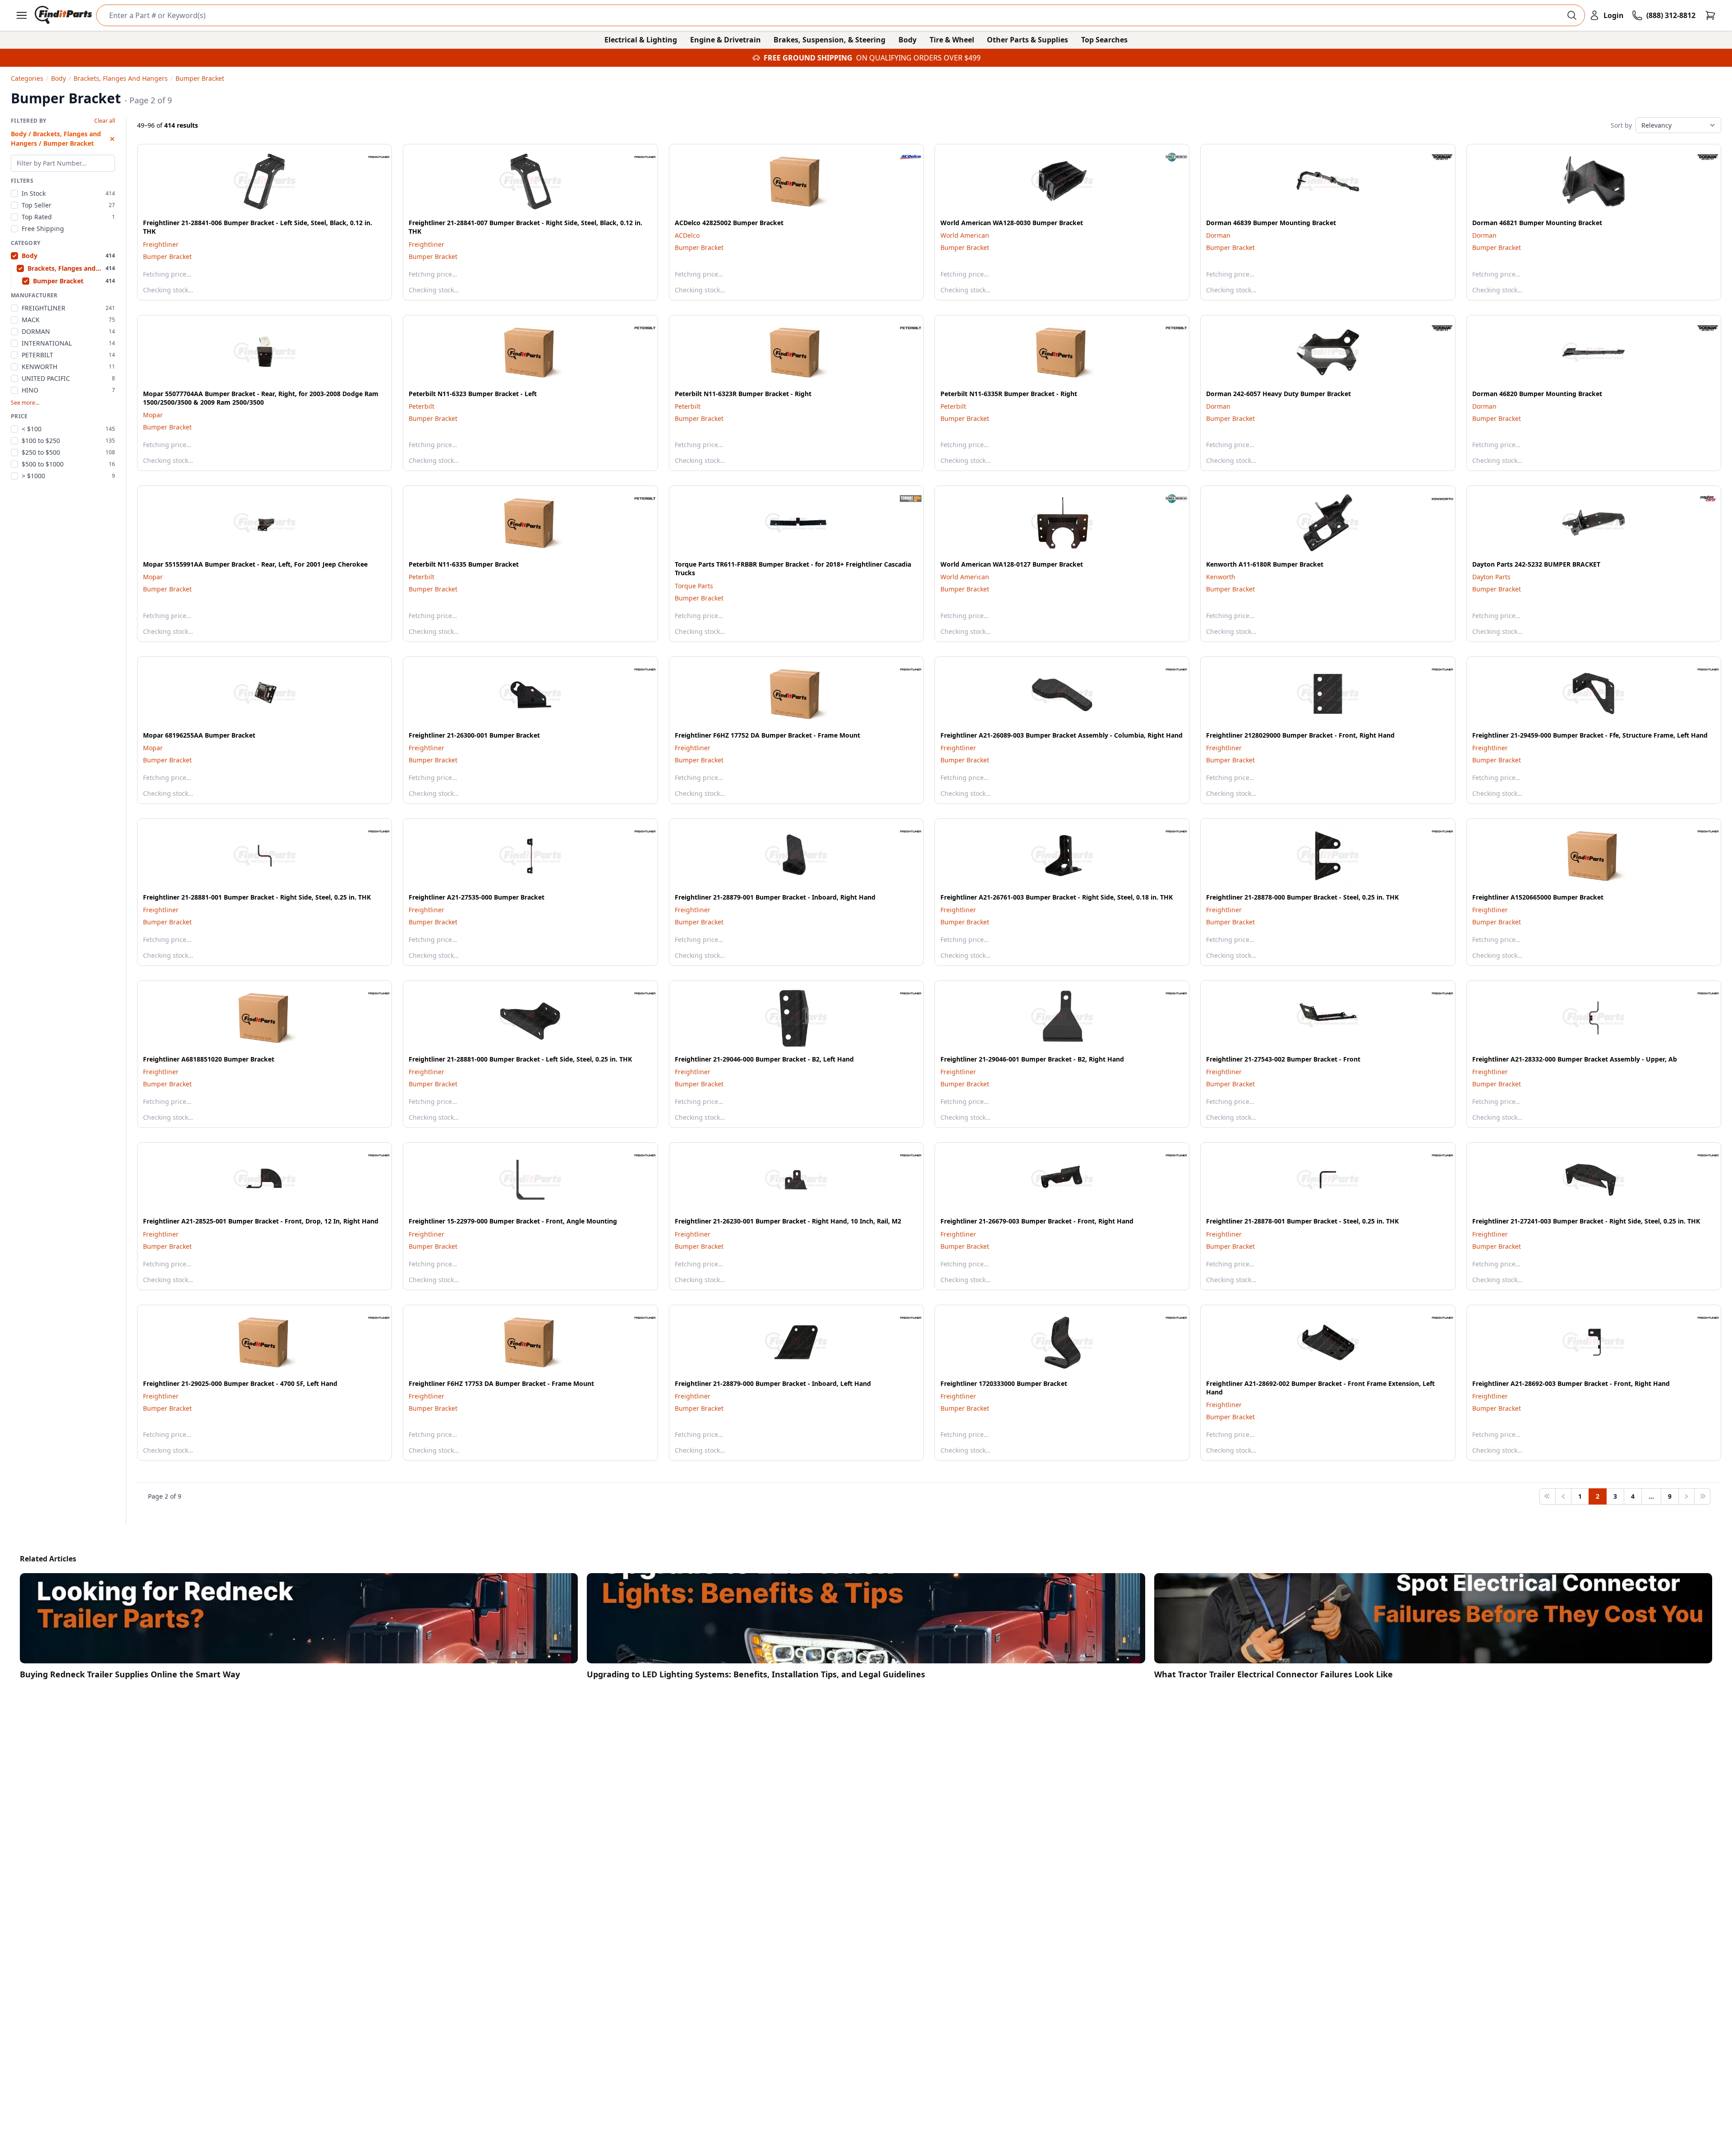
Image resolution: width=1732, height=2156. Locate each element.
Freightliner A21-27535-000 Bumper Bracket (477, 897)
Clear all (105, 121)
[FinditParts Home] (64, 15)
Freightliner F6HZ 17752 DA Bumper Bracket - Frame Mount (767, 735)
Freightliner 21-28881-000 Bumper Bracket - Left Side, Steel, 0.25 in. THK (520, 1059)
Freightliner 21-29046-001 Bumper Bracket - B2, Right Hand (1032, 1059)
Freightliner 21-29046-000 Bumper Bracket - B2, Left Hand (764, 1059)
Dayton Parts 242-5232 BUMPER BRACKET (1536, 564)
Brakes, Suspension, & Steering (829, 40)
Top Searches (1104, 40)
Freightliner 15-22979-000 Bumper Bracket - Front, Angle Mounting (513, 1221)
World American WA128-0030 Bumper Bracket (1012, 223)
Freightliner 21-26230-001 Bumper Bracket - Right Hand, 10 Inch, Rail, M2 (788, 1221)
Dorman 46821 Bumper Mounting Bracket (1537, 223)
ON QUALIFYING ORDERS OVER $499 (918, 58)
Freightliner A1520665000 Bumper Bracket (1538, 897)
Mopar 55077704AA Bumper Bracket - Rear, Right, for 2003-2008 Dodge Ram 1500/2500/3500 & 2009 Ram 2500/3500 (261, 398)
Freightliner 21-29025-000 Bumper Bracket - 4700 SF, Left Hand (240, 1383)
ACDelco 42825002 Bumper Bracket (729, 223)
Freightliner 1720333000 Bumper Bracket (1004, 1383)
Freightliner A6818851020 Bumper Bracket (209, 1059)
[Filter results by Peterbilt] (638, 328)
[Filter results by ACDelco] (903, 157)
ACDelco (687, 235)
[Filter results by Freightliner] (372, 157)
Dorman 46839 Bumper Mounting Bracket (1271, 223)
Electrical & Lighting (641, 40)
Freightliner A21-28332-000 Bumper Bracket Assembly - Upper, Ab (1575, 1059)
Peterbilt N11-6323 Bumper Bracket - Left (473, 394)
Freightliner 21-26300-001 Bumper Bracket (474, 735)
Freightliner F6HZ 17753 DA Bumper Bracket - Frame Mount (501, 1383)
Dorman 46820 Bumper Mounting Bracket (1537, 394)
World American (965, 235)
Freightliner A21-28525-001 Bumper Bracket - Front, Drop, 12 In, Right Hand (261, 1221)
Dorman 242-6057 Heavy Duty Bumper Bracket (1278, 394)
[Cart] (1710, 15)
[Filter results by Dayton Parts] (1701, 499)
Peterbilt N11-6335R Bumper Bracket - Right (1009, 394)
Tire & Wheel (952, 40)
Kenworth (1221, 577)
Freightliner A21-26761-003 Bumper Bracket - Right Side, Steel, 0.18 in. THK (1057, 897)
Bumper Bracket (167, 256)
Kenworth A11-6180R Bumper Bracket (1265, 564)
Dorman (1218, 235)
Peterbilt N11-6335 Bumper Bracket (464, 564)
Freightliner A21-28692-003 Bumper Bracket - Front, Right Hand (1571, 1383)
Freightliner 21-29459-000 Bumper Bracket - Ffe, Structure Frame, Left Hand (1590, 735)
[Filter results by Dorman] (1435, 157)
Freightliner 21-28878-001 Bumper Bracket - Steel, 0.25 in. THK (1302, 1221)
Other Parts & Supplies (1027, 40)
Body (907, 40)
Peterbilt (421, 406)
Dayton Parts (1491, 577)
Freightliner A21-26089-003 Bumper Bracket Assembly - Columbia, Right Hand (1062, 735)
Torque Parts (694, 586)
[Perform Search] (1572, 15)
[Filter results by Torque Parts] (903, 499)
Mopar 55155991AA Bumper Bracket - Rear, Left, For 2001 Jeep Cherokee (255, 564)
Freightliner (161, 244)
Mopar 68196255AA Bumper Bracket (199, 735)
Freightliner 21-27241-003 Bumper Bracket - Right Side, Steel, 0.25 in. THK (1586, 1221)
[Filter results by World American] (1169, 157)
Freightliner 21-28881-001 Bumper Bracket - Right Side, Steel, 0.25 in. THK (257, 897)
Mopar (153, 415)
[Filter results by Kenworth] (1435, 499)
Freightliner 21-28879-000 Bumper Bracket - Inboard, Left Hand (773, 1383)
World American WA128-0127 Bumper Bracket (1012, 564)
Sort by (1621, 125)
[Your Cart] (1710, 15)
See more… (25, 403)
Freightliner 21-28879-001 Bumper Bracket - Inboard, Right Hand (775, 897)
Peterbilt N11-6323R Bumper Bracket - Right (743, 394)
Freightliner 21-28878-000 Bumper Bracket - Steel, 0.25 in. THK (1302, 897)
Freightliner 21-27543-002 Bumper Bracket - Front (1283, 1059)
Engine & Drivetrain (726, 40)
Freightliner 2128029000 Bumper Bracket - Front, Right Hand (1300, 735)
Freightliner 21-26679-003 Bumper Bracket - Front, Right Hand (1037, 1221)
